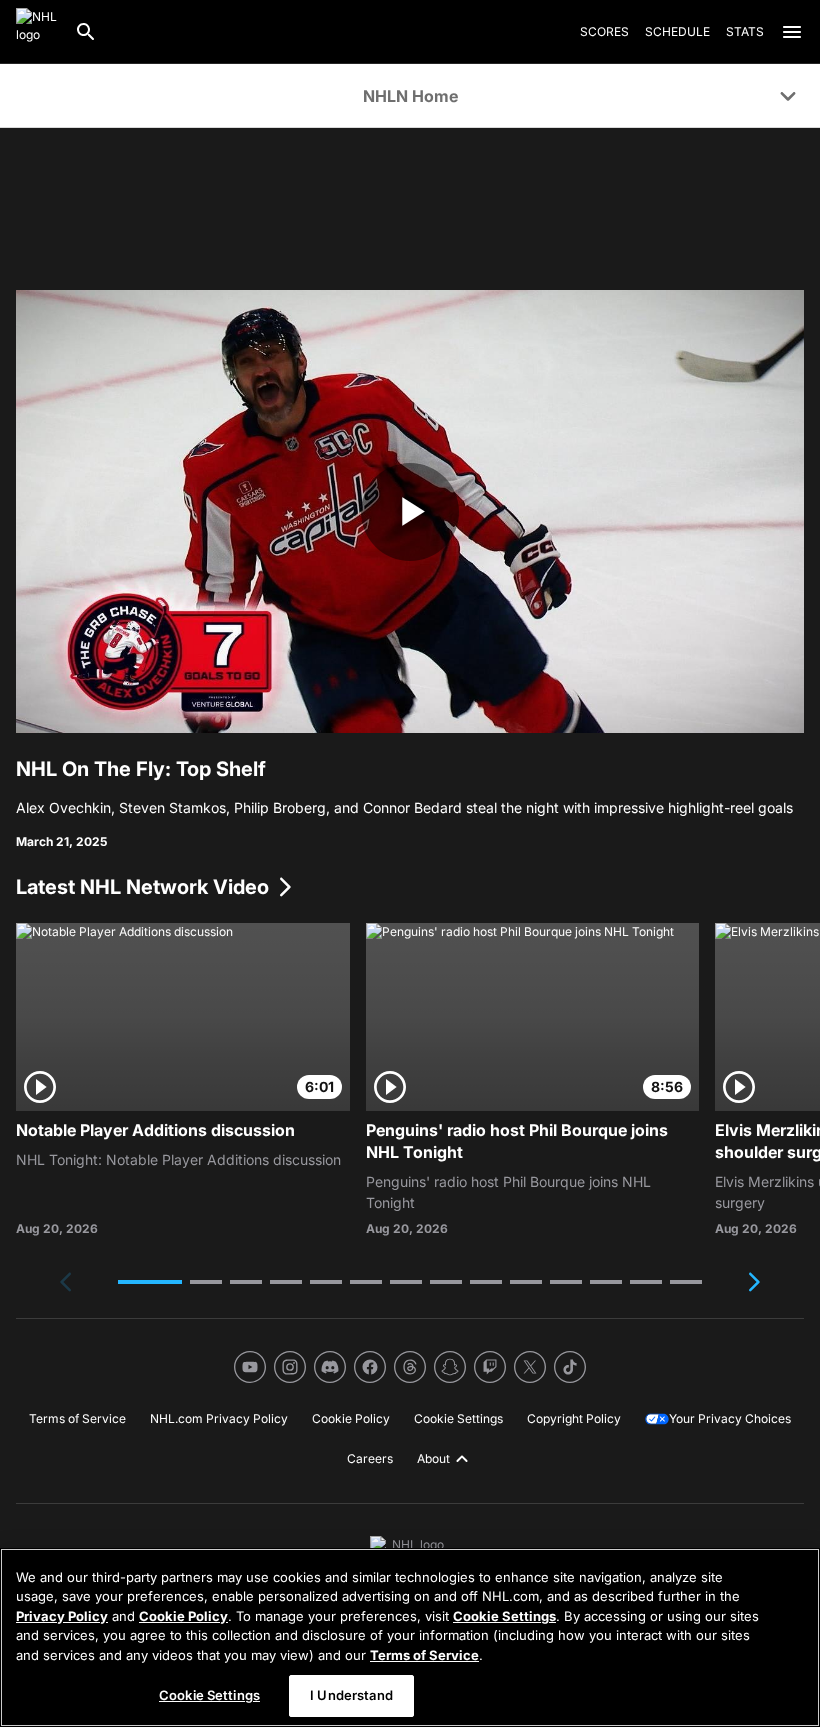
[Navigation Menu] (792, 32)
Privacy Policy (62, 1616)
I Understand (351, 1695)
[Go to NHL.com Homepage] (37, 32)
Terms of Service (424, 1655)
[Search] (86, 32)
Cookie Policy (183, 1616)
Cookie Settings (504, 1616)
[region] (410, 1637)
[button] (150, 1282)
